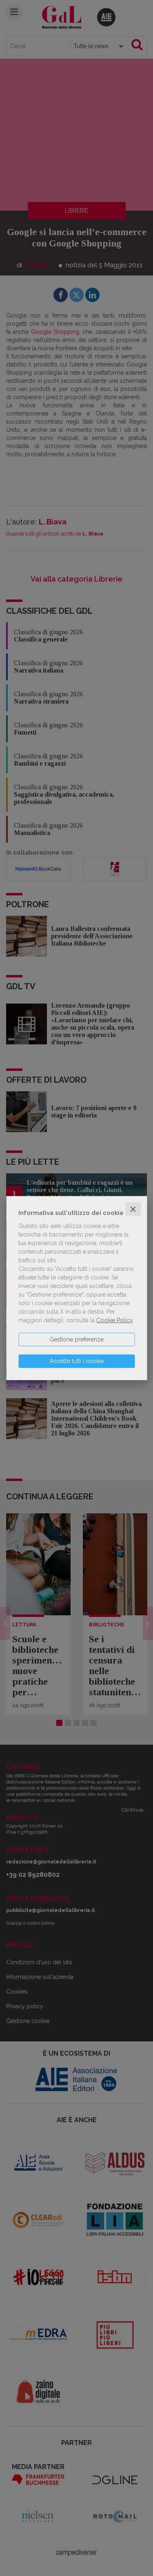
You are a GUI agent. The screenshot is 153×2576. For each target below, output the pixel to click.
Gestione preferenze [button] (76, 1339)
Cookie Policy (114, 1320)
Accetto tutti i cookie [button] (77, 1361)
